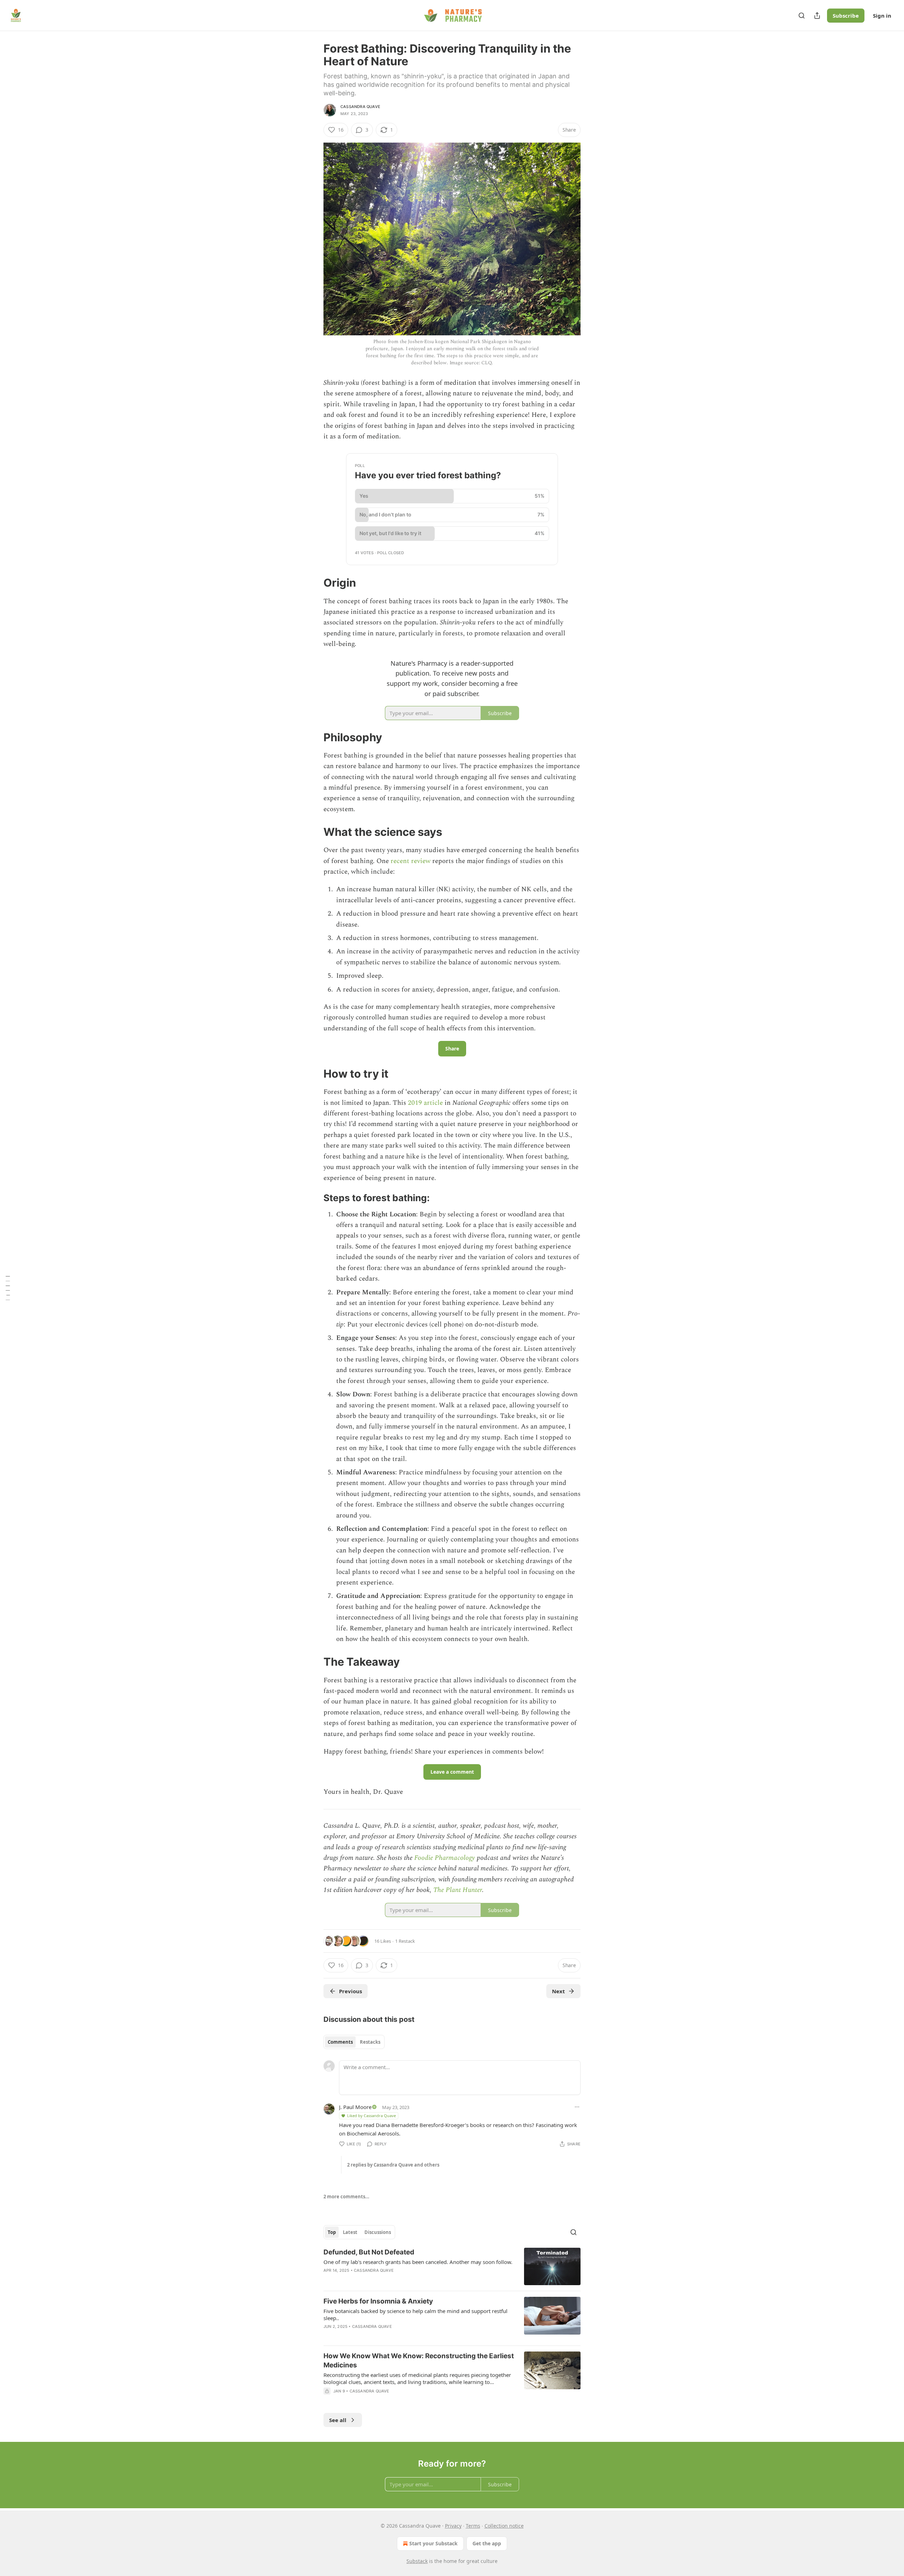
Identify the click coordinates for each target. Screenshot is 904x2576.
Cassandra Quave (360, 107)
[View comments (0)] (392, 2400)
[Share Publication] (817, 16)
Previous (350, 1991)
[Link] (314, 583)
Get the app (487, 2543)
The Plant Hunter (458, 1890)
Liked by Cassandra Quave (371, 2116)
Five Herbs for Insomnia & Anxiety (378, 2301)
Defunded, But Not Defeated (369, 2252)
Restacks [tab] (370, 2042)
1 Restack (405, 1941)
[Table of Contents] (8, 1288)
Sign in (882, 16)
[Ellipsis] (577, 2107)
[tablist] (354, 2042)
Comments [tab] (340, 2042)
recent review (411, 861)
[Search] (802, 16)
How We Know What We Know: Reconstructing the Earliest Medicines (419, 2361)
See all (338, 2420)
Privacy (453, 2526)
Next (558, 1991)
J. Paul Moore (355, 2107)
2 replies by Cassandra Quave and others (393, 2165)
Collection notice (504, 2526)
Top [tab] (332, 2232)
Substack (417, 2561)
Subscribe (846, 16)
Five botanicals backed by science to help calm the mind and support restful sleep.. (415, 2314)
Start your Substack (433, 2543)
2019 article (426, 1103)
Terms (473, 2526)
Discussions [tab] (378, 2232)
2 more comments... (346, 2197)
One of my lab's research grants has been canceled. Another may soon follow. (418, 2262)
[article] (452, 2267)
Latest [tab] (350, 2232)
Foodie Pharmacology (445, 1858)
